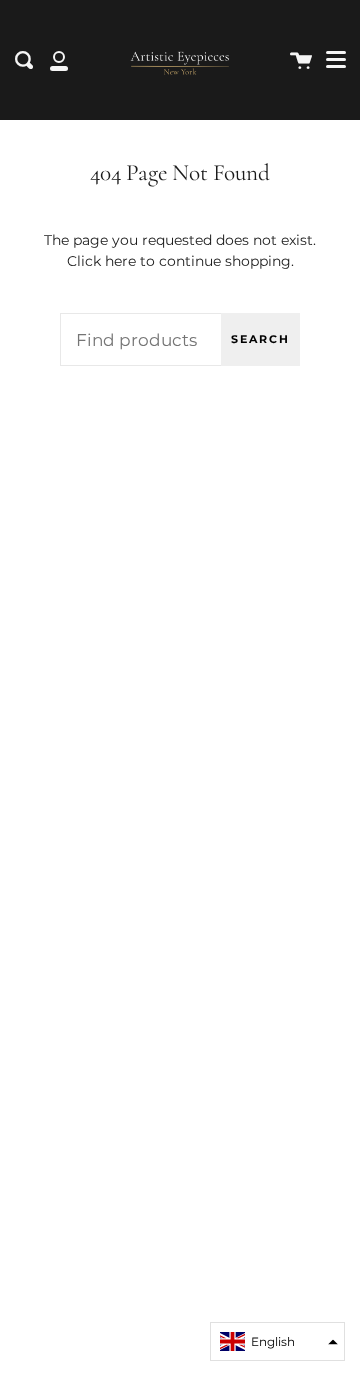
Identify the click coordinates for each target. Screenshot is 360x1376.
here (120, 261)
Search (260, 339)
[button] (277, 1341)
